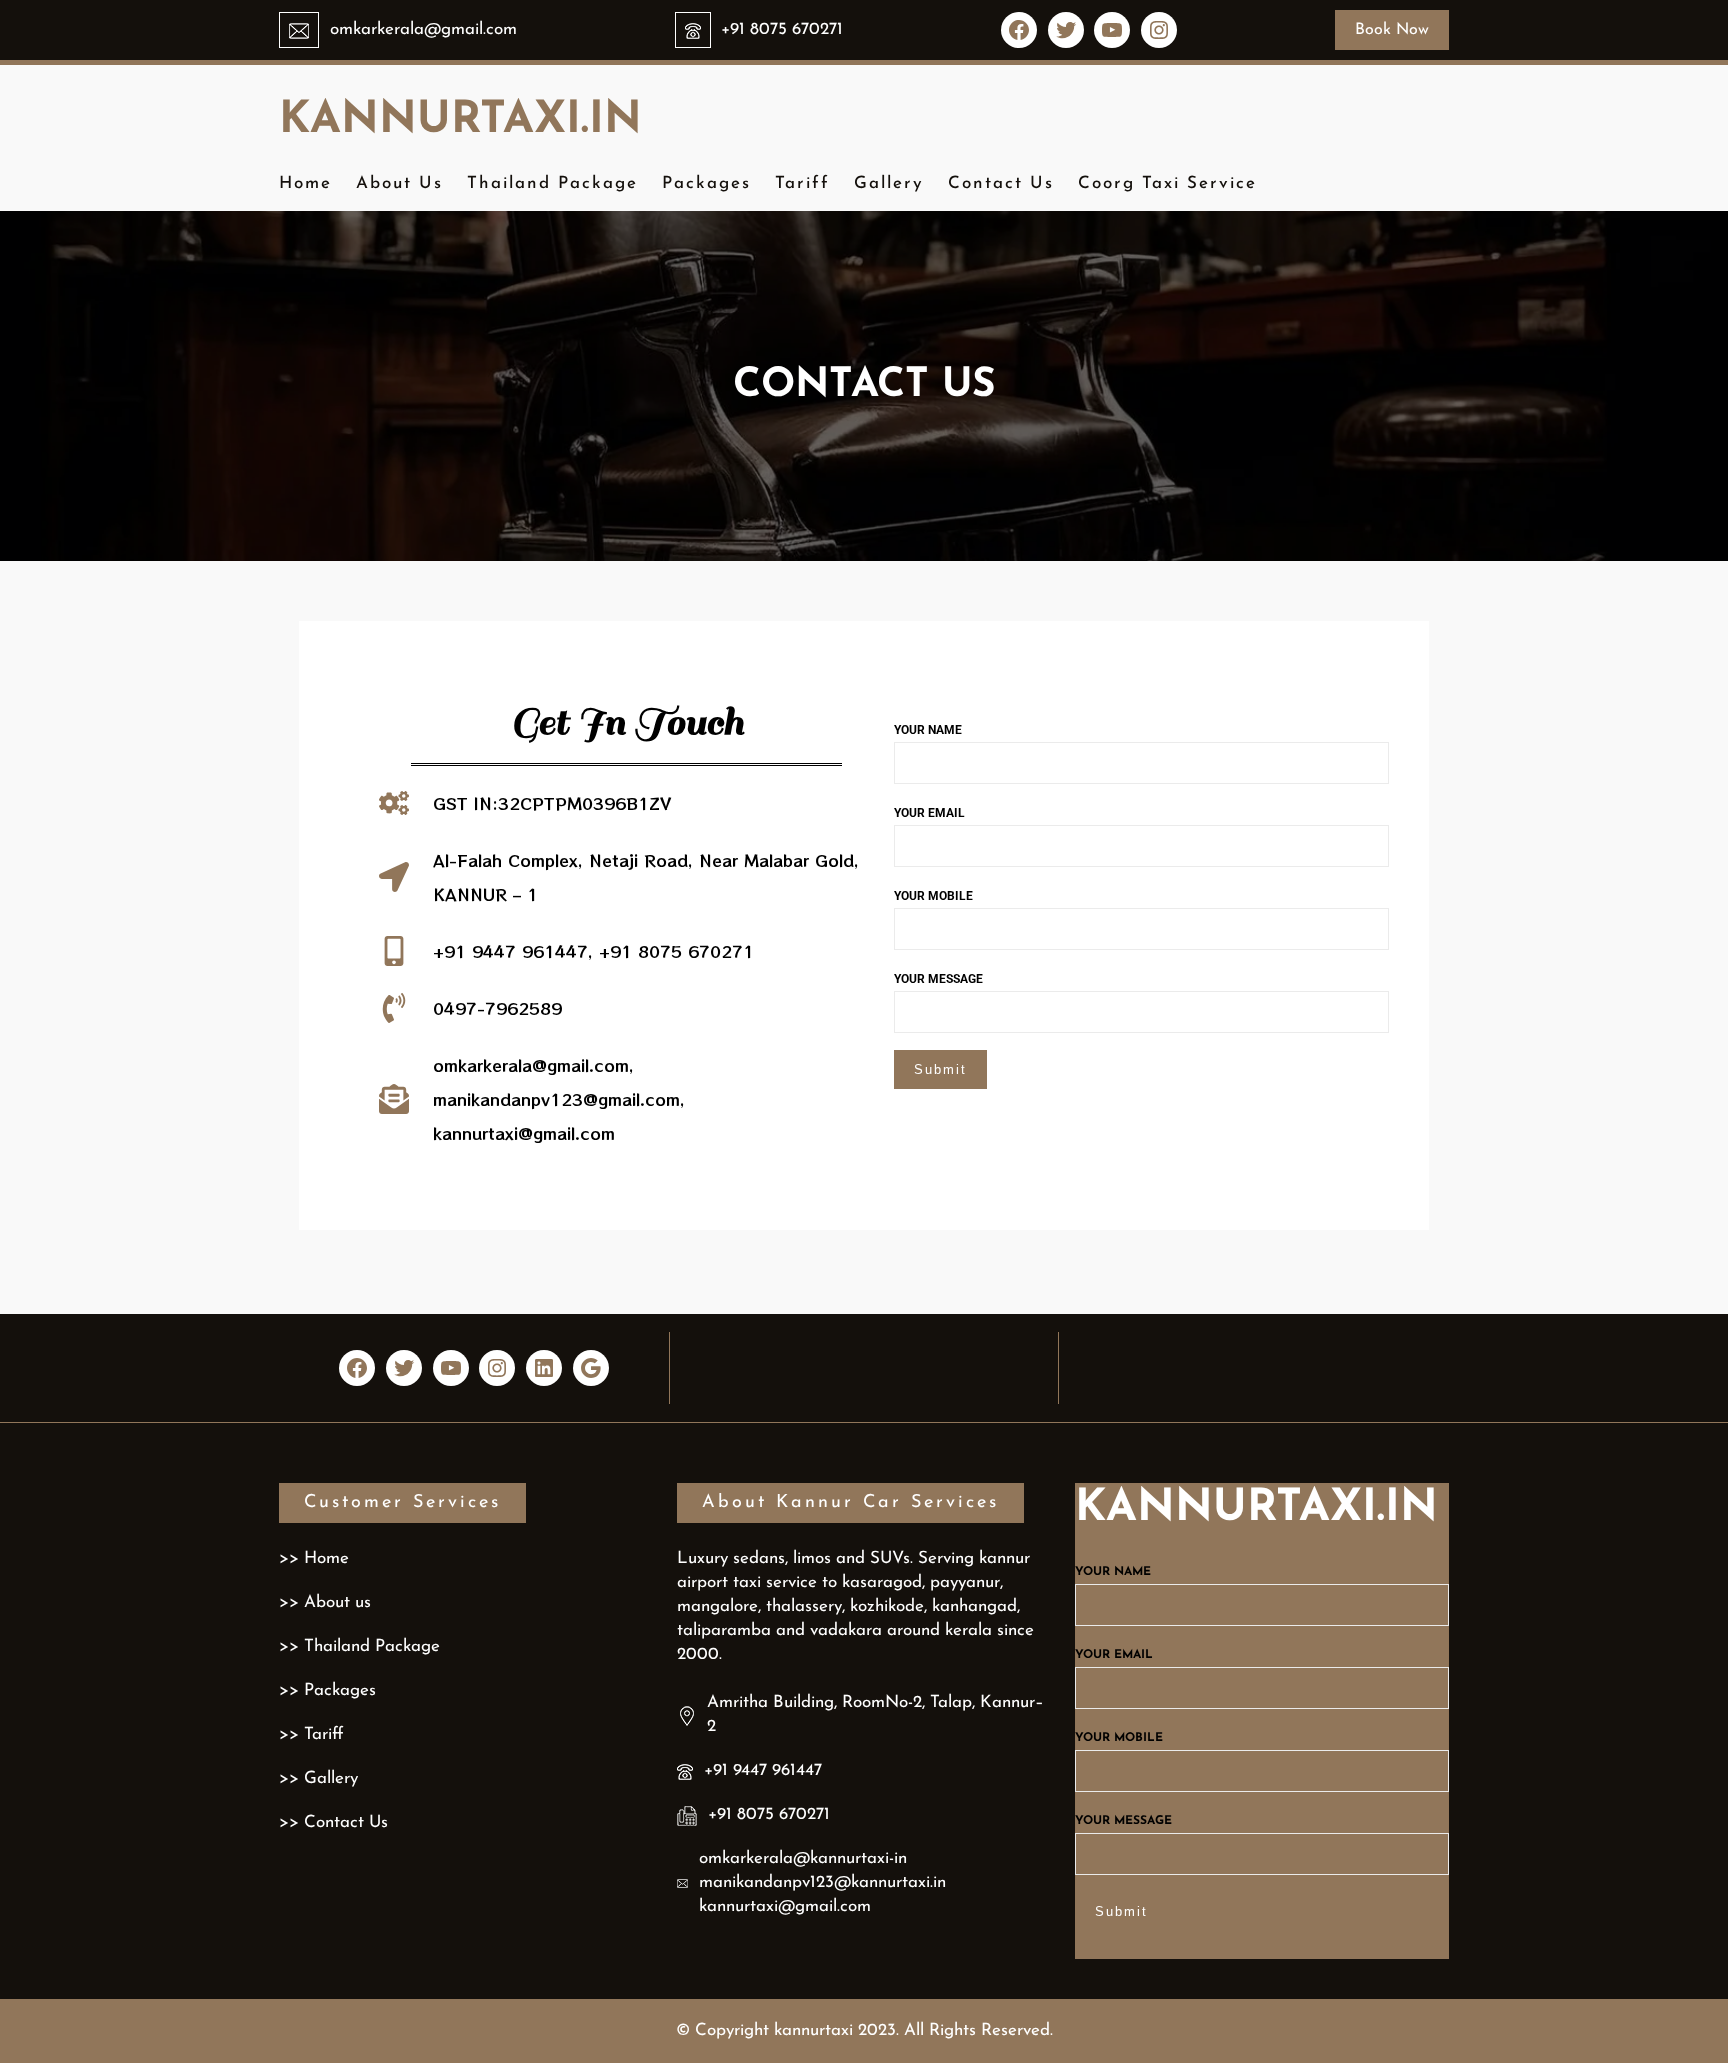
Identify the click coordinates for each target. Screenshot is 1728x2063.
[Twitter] (1066, 30)
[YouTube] (1112, 30)
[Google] (591, 1368)
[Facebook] (1019, 30)
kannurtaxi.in (460, 121)
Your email (929, 813)
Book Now (1392, 30)
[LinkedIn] (544, 1368)
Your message (938, 979)
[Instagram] (1159, 30)
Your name (928, 730)
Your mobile (933, 896)
